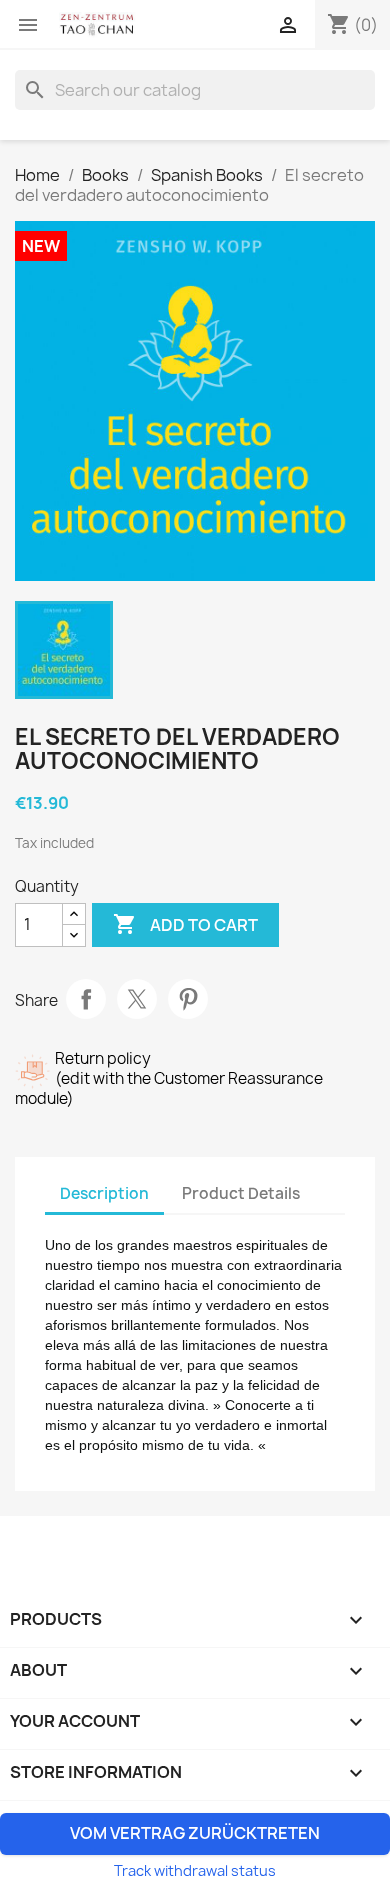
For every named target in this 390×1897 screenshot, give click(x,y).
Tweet (137, 999)
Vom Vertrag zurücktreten (195, 1833)
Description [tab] (104, 1193)
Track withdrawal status (195, 1870)
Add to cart (185, 924)
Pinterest (188, 999)
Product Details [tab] (241, 1193)
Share (86, 999)
